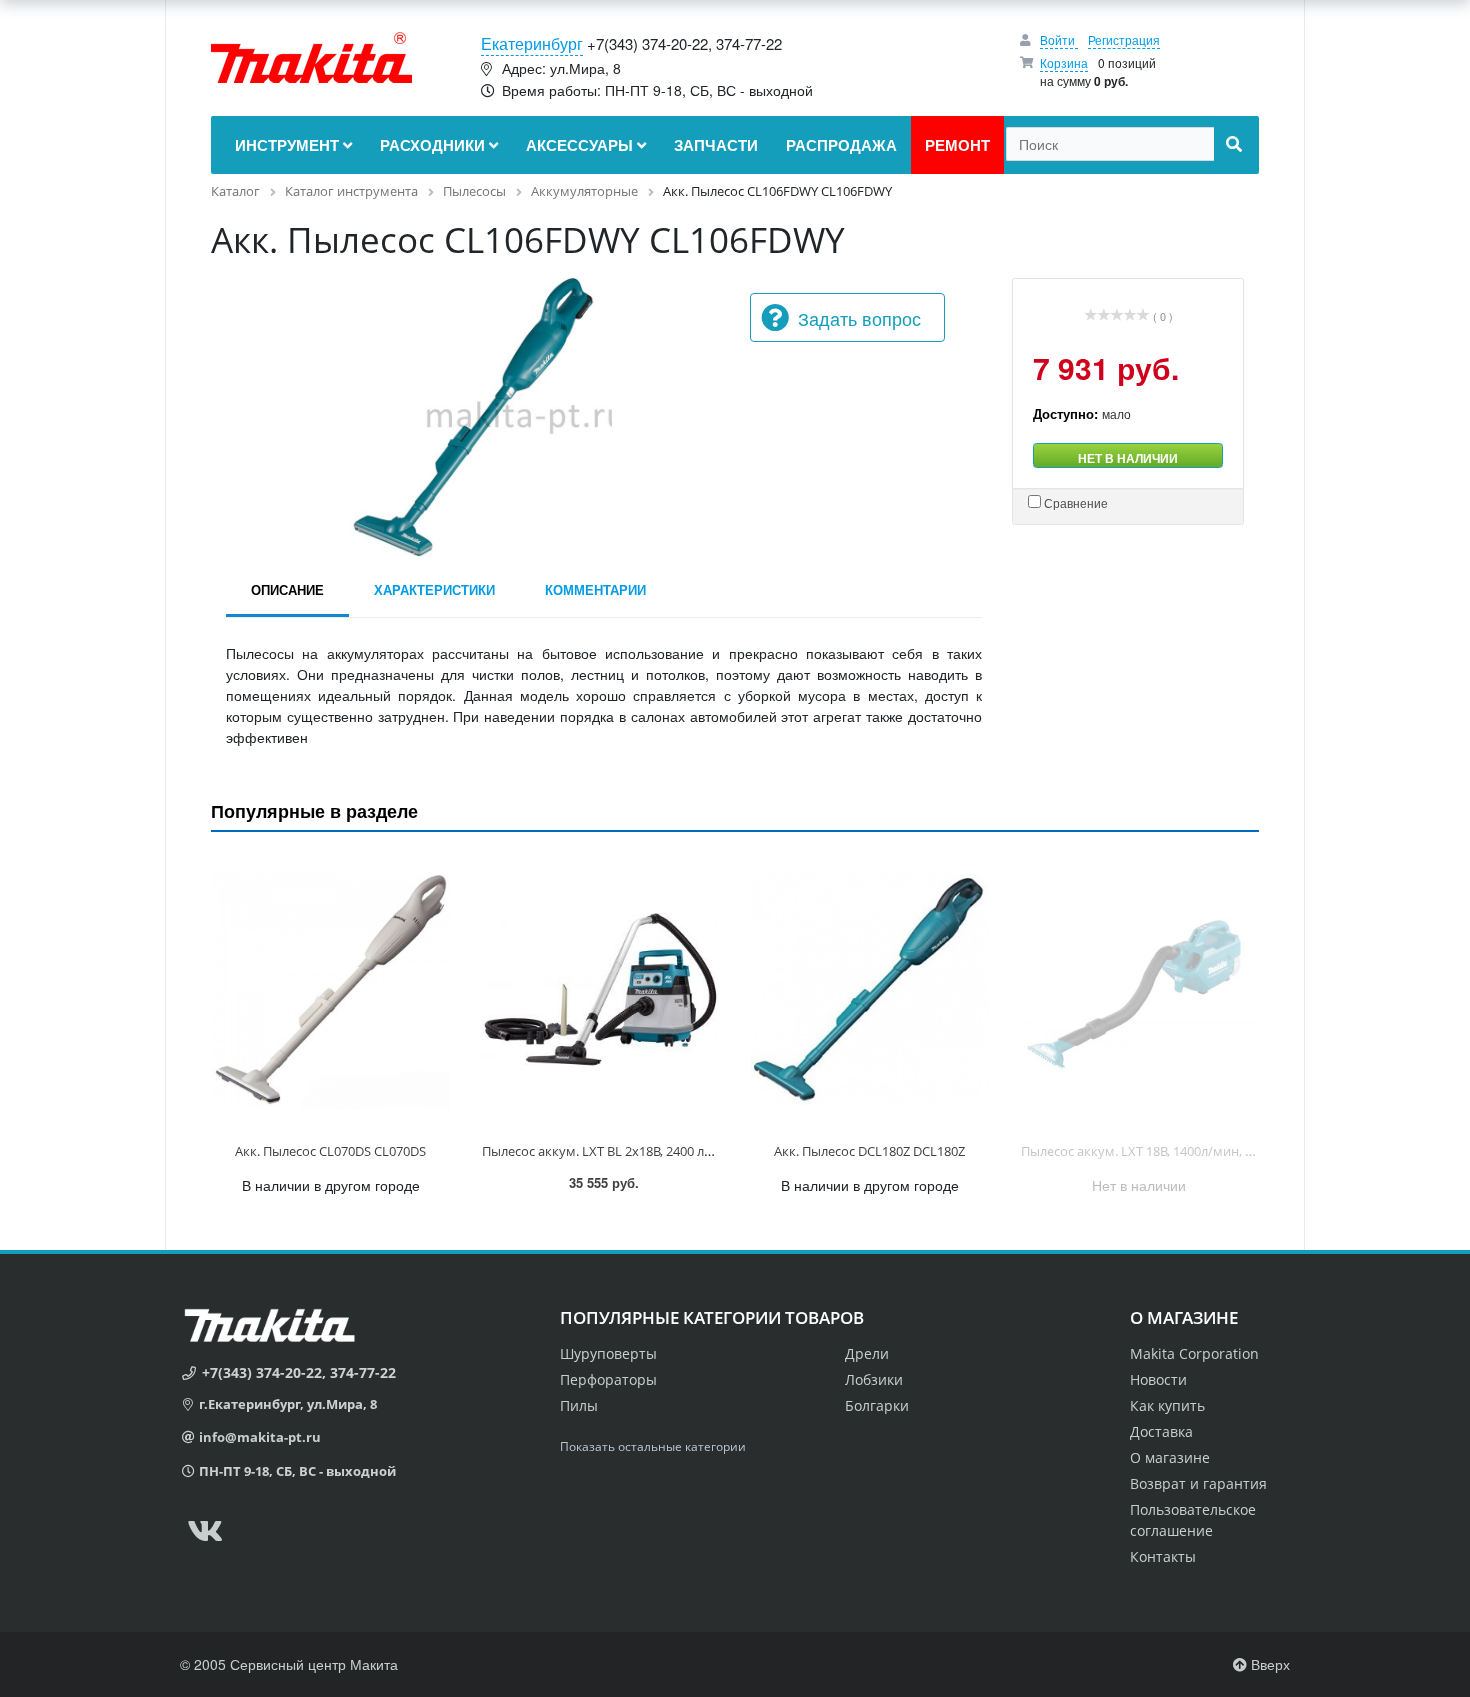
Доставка (1161, 1431)
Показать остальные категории (653, 1446)
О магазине (1170, 1457)
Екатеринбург (532, 43)
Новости (1158, 1379)
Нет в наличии (1128, 458)
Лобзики (874, 1379)
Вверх (1268, 1664)
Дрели (867, 1353)
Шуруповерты (608, 1353)
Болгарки (877, 1405)
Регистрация (1124, 39)
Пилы (579, 1405)
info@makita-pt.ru (260, 1437)
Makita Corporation (1194, 1353)
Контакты (1163, 1556)
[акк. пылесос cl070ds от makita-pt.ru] (331, 991)
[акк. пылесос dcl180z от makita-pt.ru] (870, 991)
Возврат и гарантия (1198, 1483)
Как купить (1167, 1405)
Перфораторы (608, 1379)
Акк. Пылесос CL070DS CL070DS (330, 1151)
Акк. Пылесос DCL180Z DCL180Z (869, 1151)
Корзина (1064, 62)
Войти (1059, 39)
